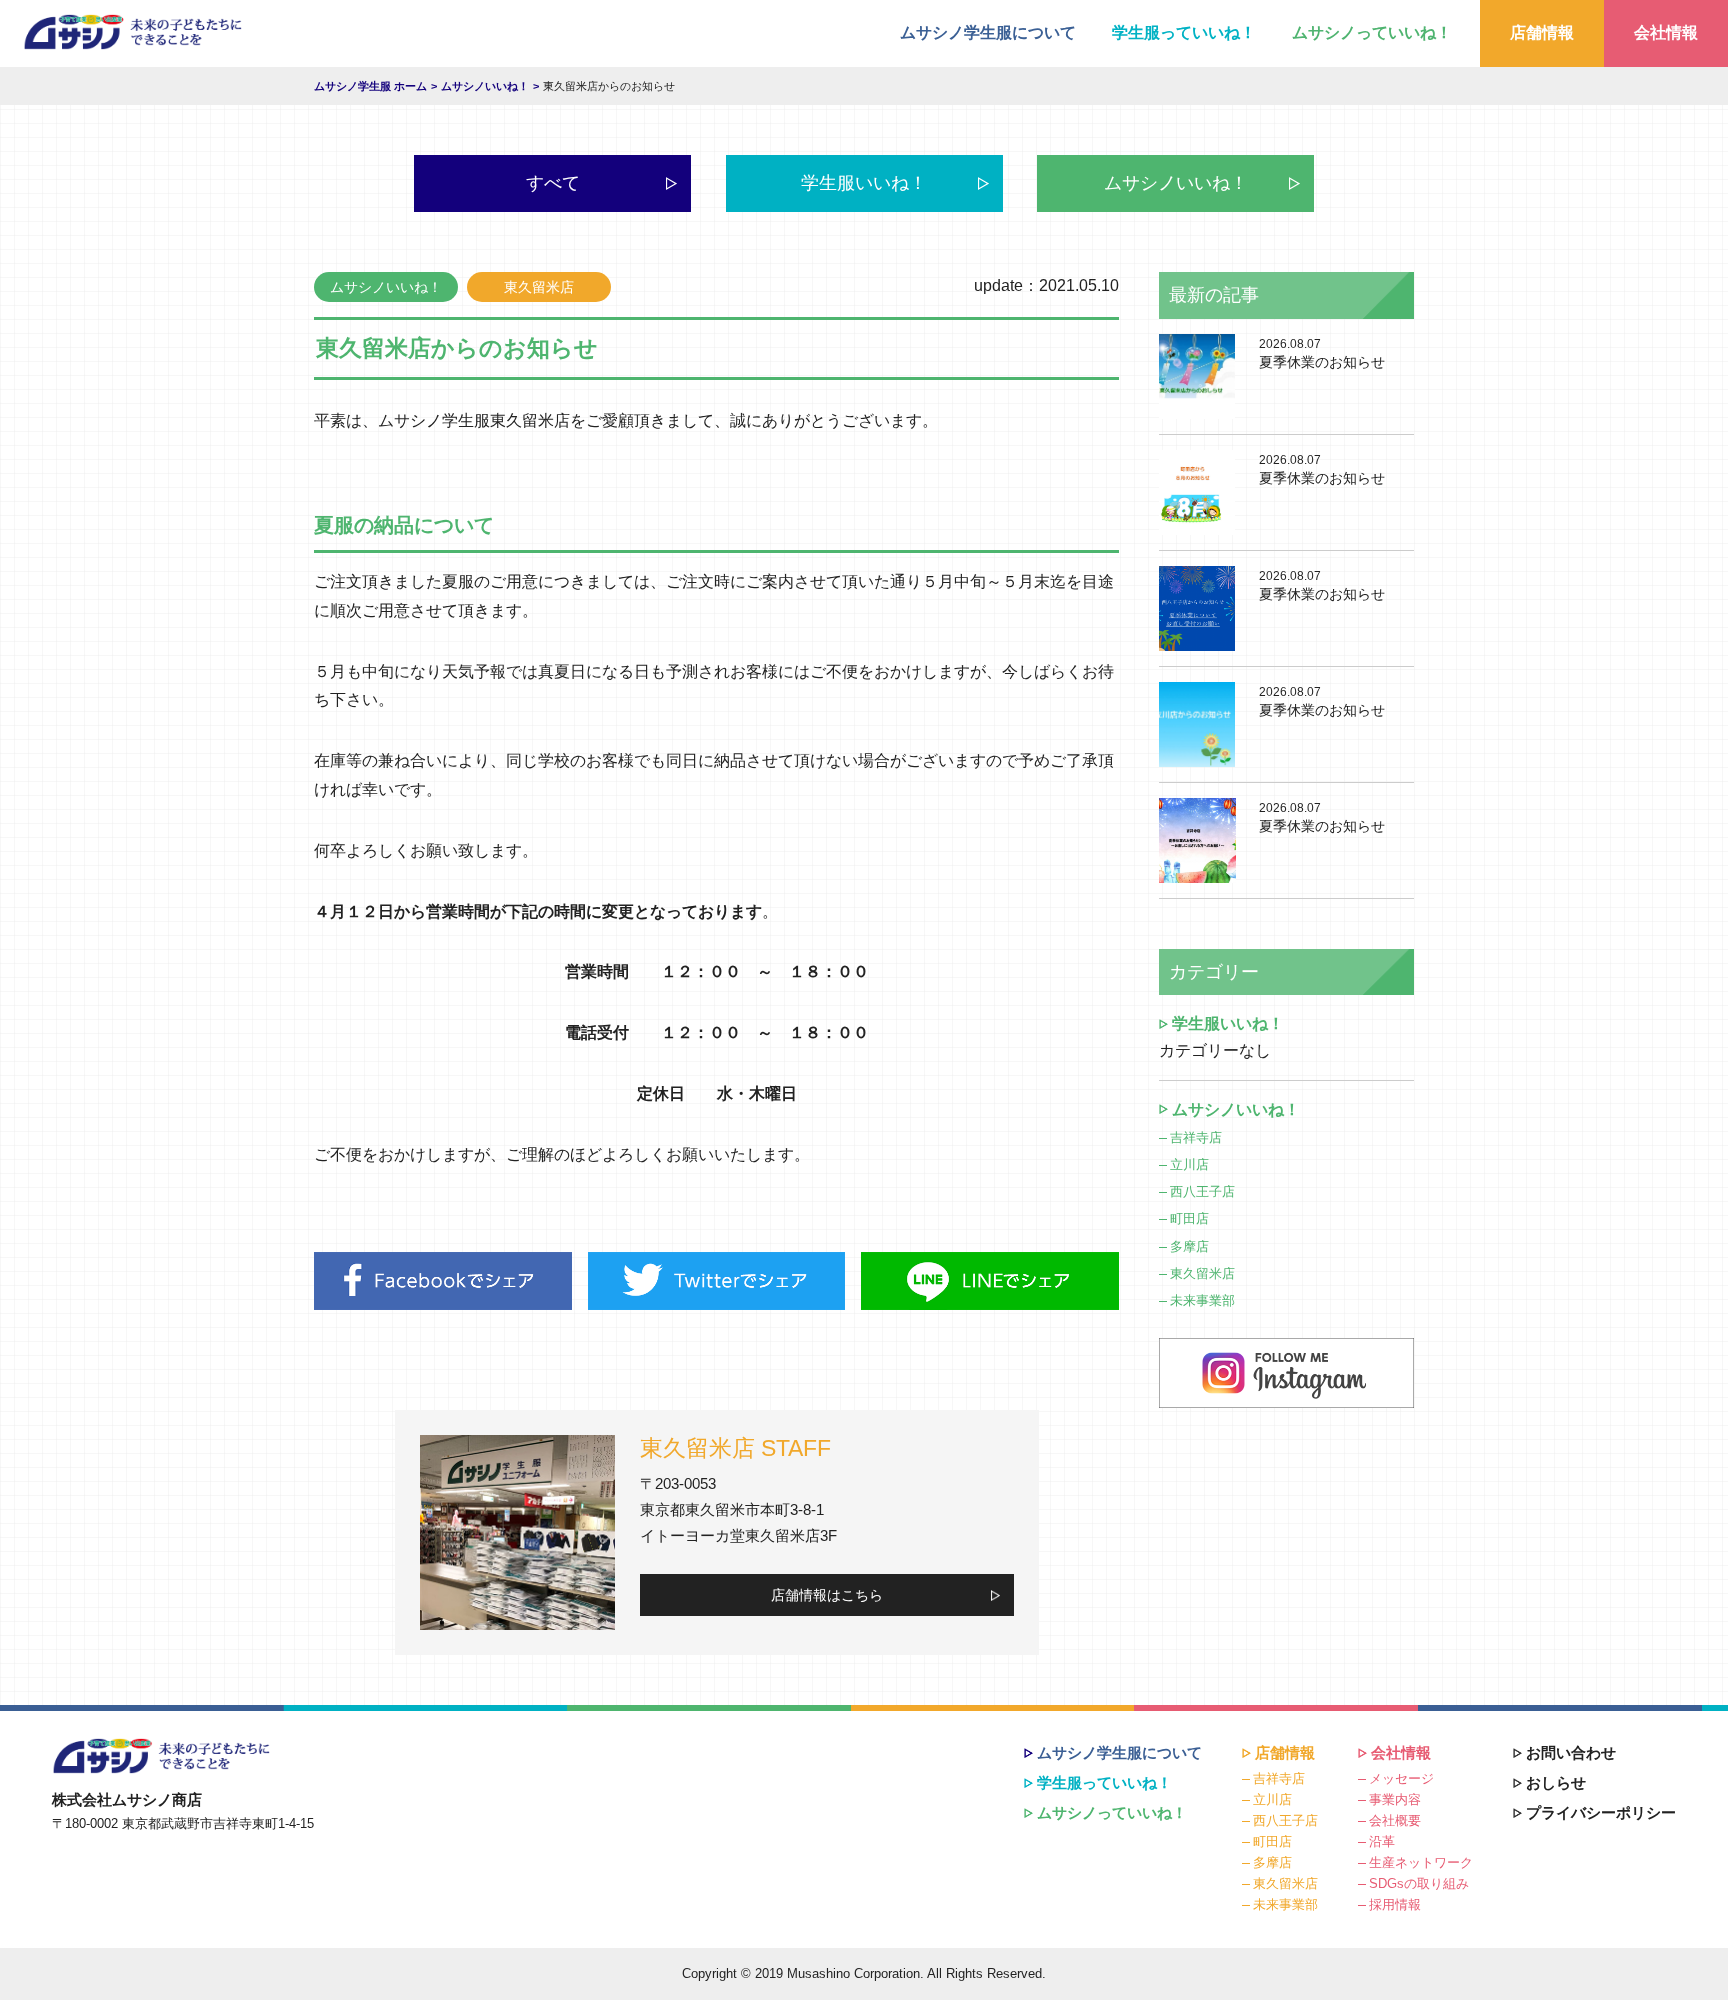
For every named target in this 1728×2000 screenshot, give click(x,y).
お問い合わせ (1571, 1752)
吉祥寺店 (1196, 1137)
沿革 (1382, 1841)
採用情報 (1395, 1904)
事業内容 (1395, 1799)
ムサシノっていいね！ (1372, 32)
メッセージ (1401, 1778)
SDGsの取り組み (1419, 1883)
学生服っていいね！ (1184, 32)
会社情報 (1666, 32)
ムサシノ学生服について (988, 32)
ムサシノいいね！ (1176, 183)
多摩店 (1189, 1246)
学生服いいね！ (864, 183)
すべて (553, 183)
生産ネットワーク (1421, 1862)
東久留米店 (1202, 1273)
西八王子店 (1202, 1191)
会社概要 (1395, 1820)
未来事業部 (1202, 1300)
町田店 (1189, 1218)
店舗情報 (1542, 32)
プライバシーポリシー (1601, 1812)
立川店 (1189, 1164)
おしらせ (1556, 1782)
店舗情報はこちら (827, 1595)
